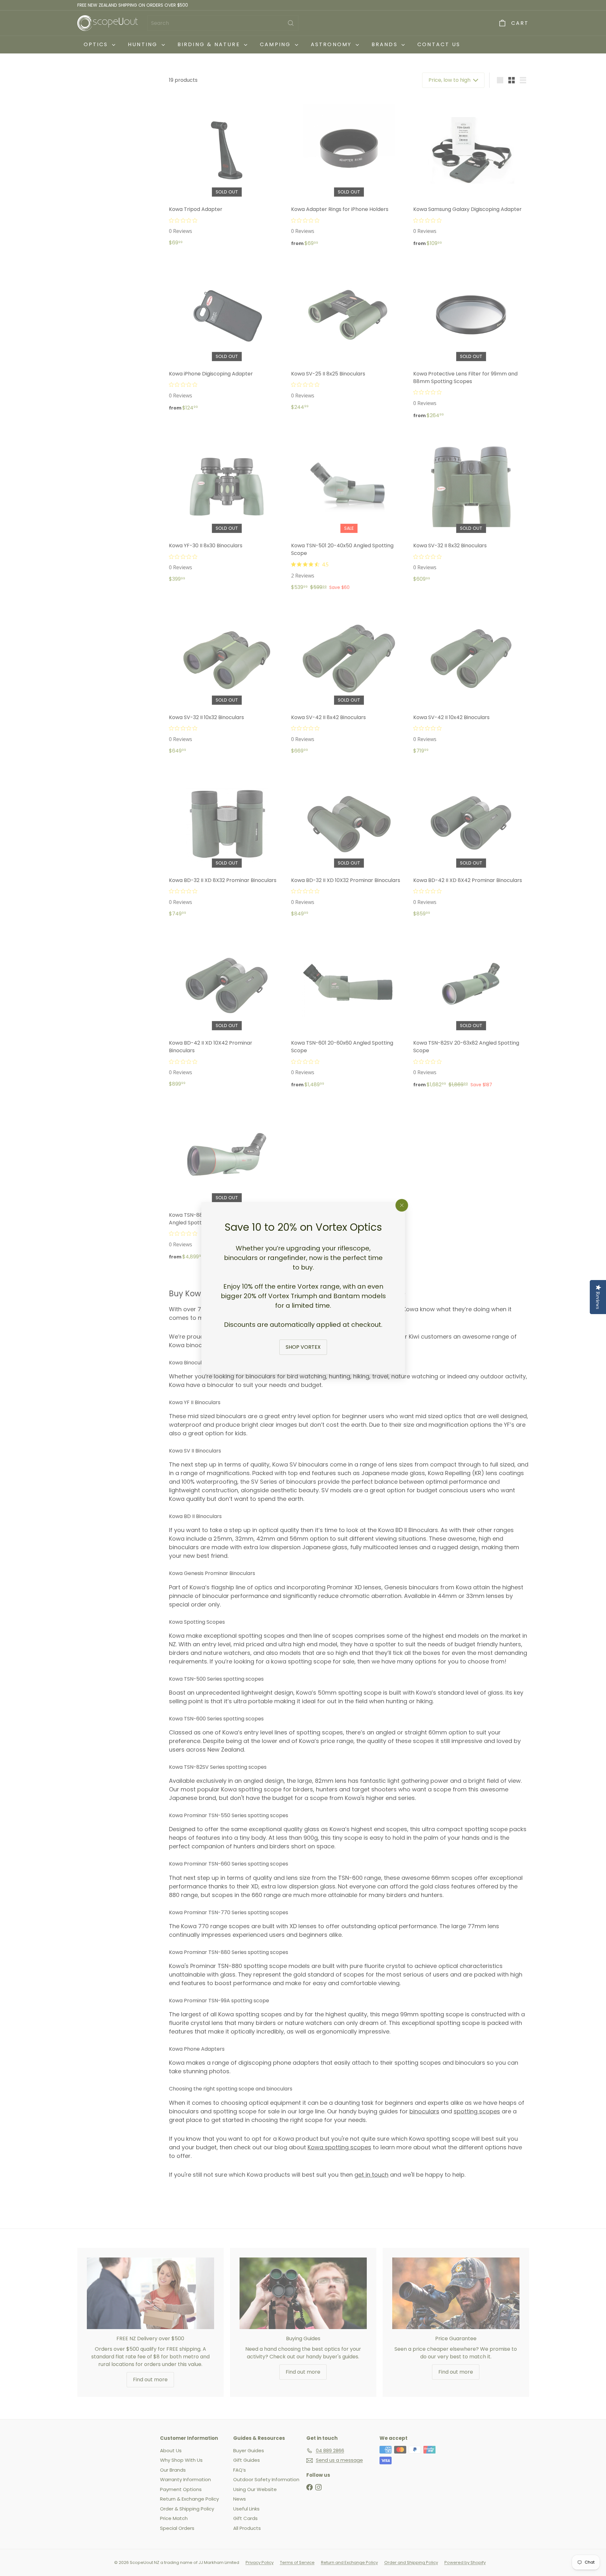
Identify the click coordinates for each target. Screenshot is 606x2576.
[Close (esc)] (402, 1205)
